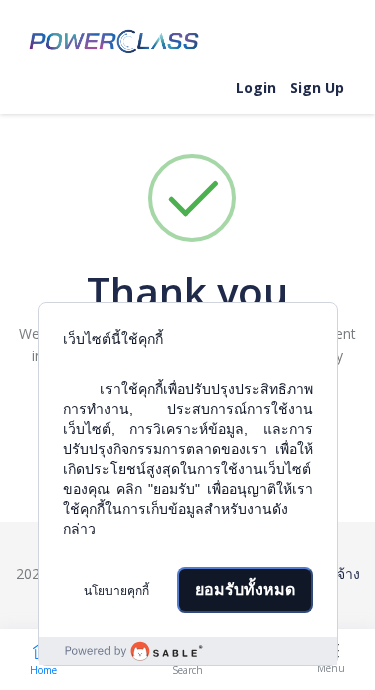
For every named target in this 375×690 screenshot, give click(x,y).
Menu (331, 668)
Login (256, 87)
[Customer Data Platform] (188, 651)
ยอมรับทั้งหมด (245, 589)
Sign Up (317, 87)
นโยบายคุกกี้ (116, 591)
